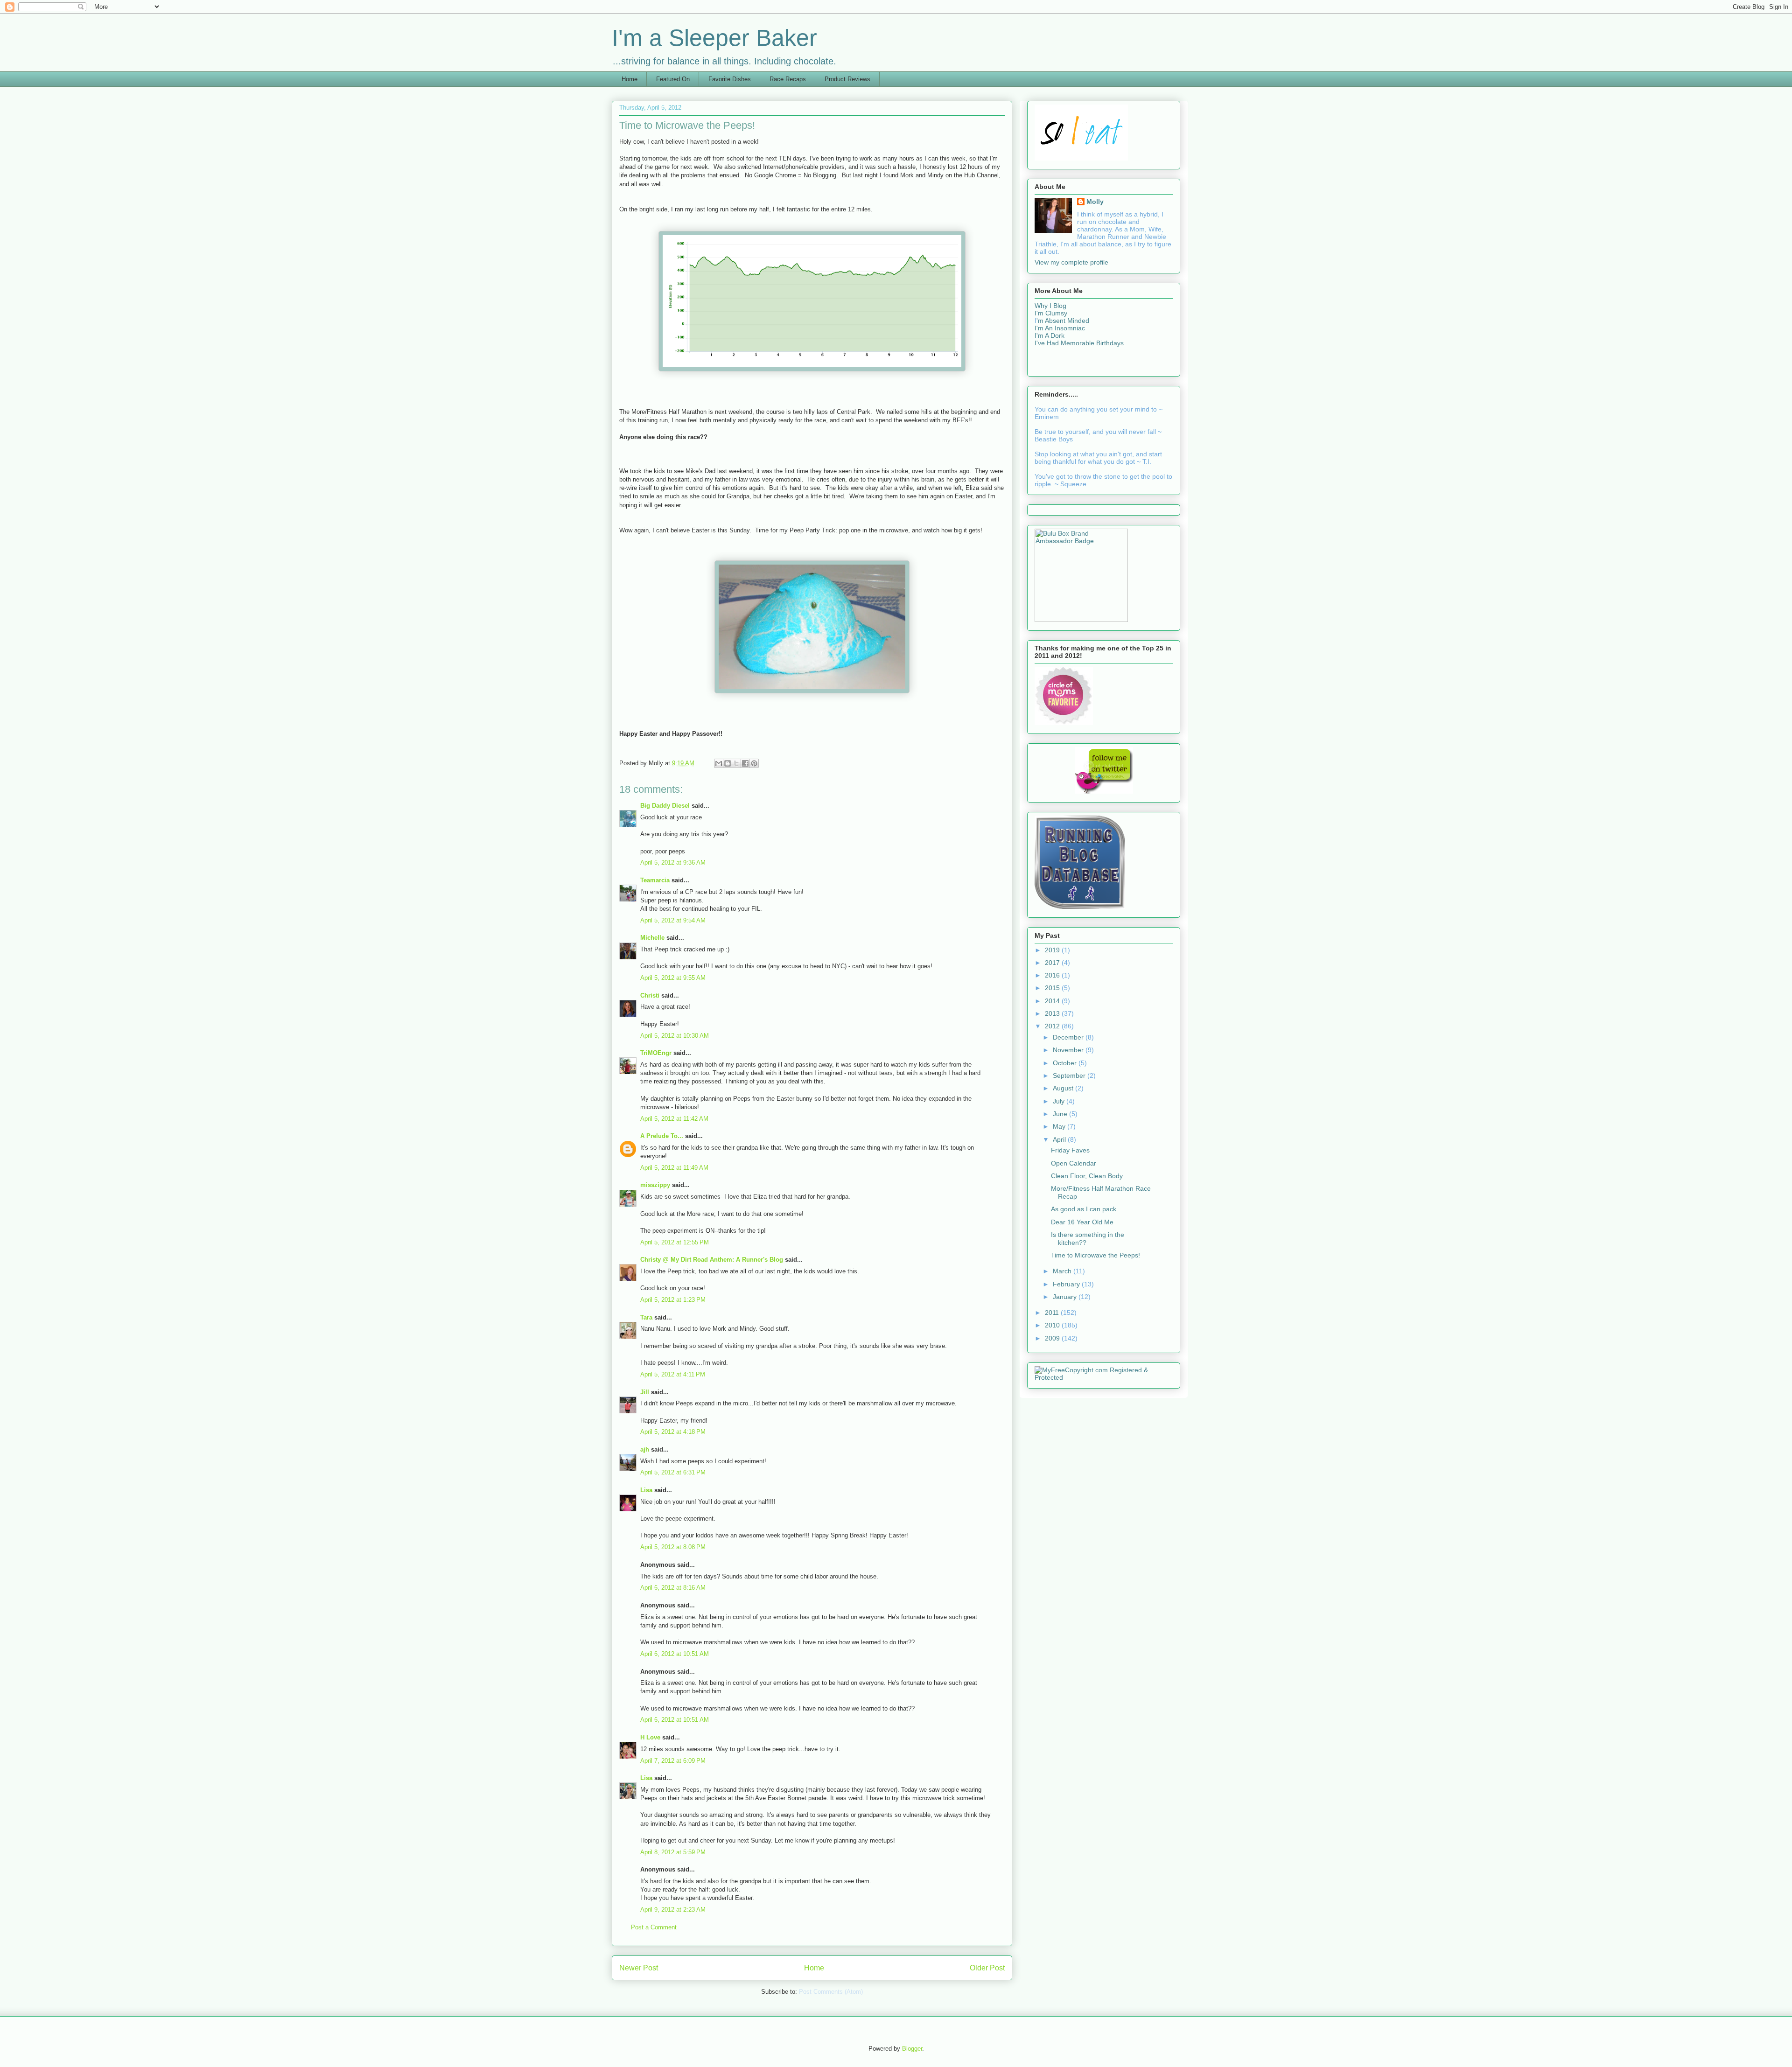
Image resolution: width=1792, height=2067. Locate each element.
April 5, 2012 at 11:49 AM (674, 1168)
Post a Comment (654, 1927)
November (1069, 1050)
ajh (645, 1449)
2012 (1053, 1026)
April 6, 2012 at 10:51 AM (675, 1654)
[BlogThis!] (728, 763)
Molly (1095, 202)
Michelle (652, 938)
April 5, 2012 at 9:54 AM (673, 920)
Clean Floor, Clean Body (1087, 1176)
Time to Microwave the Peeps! (1095, 1255)
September (1070, 1075)
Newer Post (639, 1968)
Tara (646, 1317)
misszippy (655, 1185)
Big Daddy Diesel (665, 806)
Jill (645, 1392)
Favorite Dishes (730, 79)
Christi (650, 995)
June (1061, 1114)
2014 (1053, 1001)
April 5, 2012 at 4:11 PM (673, 1374)
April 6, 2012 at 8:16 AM (673, 1588)
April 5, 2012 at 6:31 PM (673, 1472)
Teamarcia (655, 880)
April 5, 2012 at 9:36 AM (673, 862)
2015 (1053, 988)
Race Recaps (788, 79)
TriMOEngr (656, 1053)
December (1069, 1037)
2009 (1053, 1338)
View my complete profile (1071, 262)
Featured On (673, 79)
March (1063, 1271)
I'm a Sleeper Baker (714, 38)
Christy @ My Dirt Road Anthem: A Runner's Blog (712, 1260)
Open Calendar (1074, 1163)
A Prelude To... (662, 1136)
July (1060, 1101)
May (1060, 1126)
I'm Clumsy (1051, 313)
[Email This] (719, 763)
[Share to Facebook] (745, 763)
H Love (650, 1737)
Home (630, 79)
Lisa (646, 1490)
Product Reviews (847, 79)
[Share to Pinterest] (754, 763)
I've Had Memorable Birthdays (1079, 343)
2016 (1053, 975)
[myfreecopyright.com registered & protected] (1104, 1377)
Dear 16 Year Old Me (1082, 1222)
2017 (1053, 963)
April (1060, 1139)
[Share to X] (736, 763)
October (1066, 1063)
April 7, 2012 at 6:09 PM (673, 1761)
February (1067, 1284)
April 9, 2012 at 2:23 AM (673, 1910)
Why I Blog (1050, 306)
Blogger (912, 2049)
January (1066, 1297)
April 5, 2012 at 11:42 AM (674, 1119)
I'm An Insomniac (1060, 328)
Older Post (987, 1968)
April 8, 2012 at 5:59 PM (673, 1852)
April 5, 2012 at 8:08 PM (673, 1547)
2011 (1053, 1313)
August (1064, 1088)
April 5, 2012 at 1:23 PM (673, 1300)
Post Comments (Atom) (831, 1992)
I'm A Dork (1050, 335)
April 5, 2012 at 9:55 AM (673, 978)
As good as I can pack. (1085, 1209)
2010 (1053, 1325)
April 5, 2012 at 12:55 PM (675, 1242)
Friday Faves (1070, 1150)
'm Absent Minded (1063, 321)
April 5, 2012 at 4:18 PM (673, 1432)
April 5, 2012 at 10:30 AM (675, 1036)
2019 (1053, 950)
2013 (1053, 1013)
